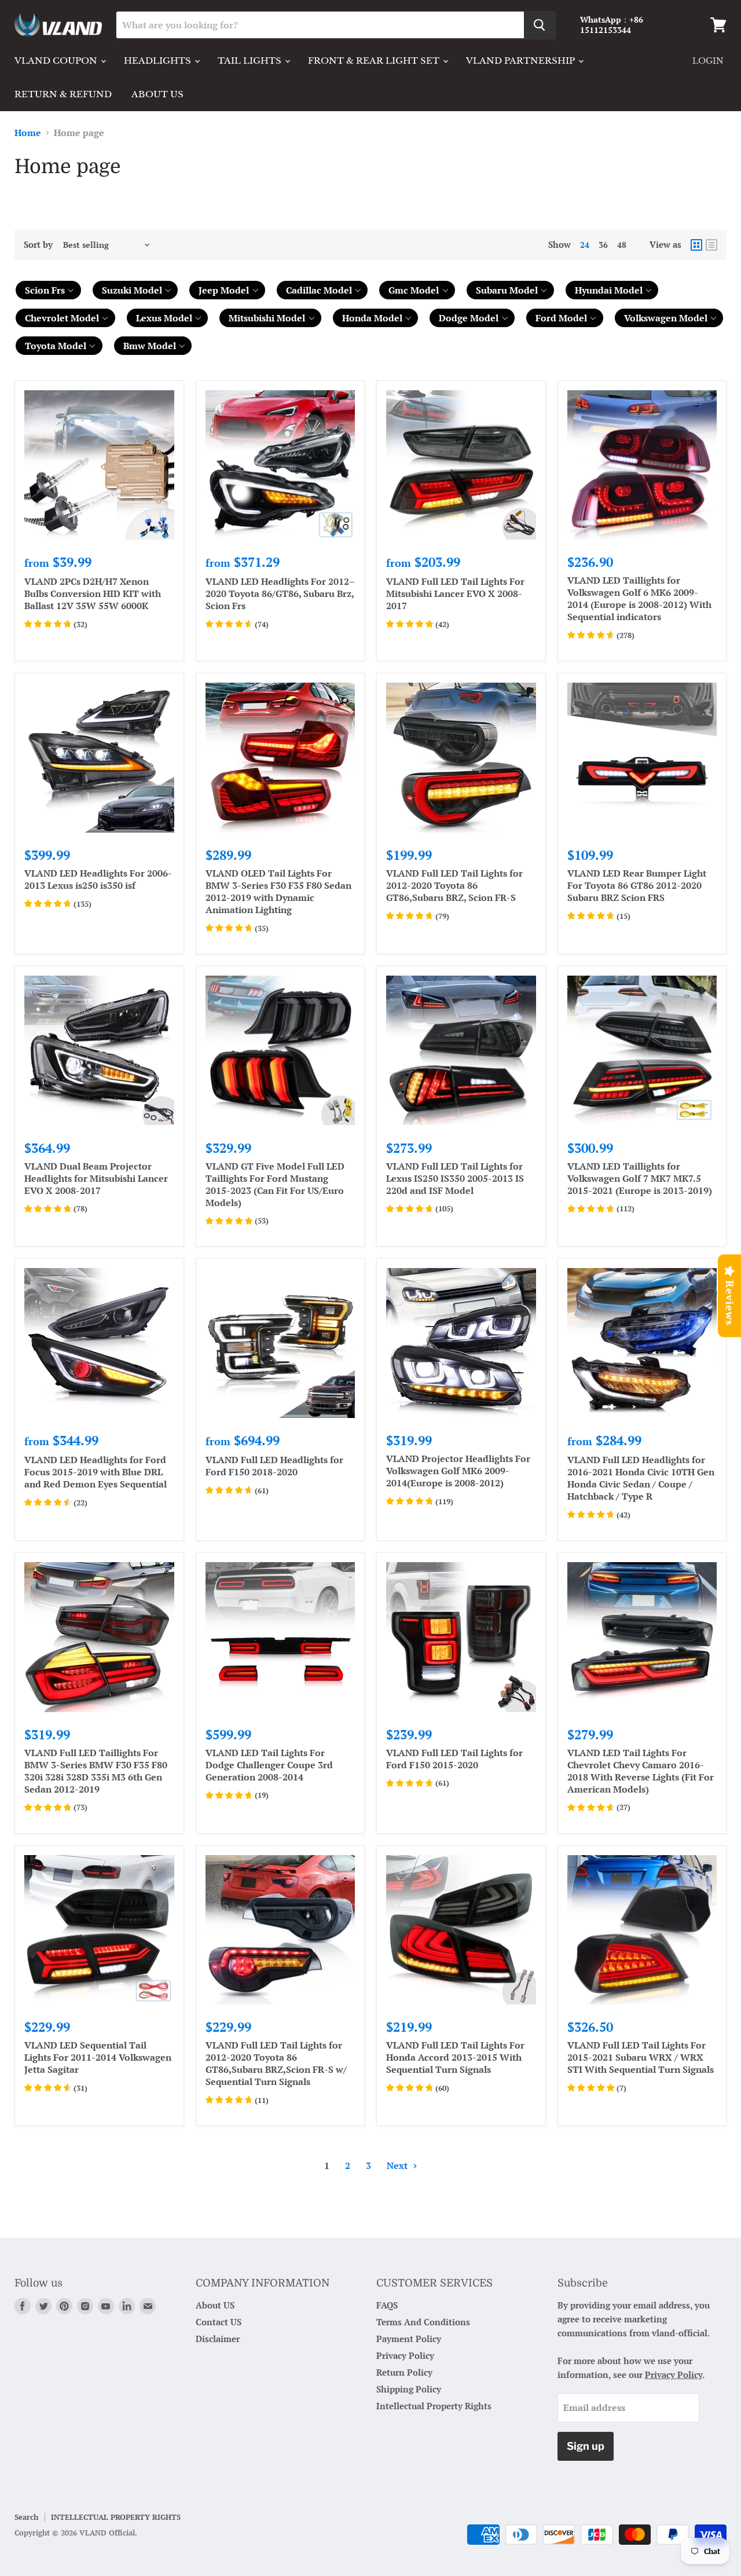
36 (603, 245)
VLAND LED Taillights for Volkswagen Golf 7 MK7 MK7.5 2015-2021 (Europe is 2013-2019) (640, 1178)
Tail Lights (251, 61)
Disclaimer (218, 2339)
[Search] (540, 25)
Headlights (159, 61)
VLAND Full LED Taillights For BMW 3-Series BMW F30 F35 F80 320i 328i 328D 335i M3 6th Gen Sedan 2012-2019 (96, 1771)
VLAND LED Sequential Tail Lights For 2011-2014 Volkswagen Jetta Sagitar (98, 2057)
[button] (48, 290)
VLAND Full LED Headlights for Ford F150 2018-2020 (274, 1466)
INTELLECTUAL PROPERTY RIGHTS (116, 2517)
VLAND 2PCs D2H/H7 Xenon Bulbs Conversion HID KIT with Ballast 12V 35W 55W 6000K (93, 593)
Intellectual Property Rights (434, 2406)
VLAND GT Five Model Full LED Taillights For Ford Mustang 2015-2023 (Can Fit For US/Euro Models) (275, 1184)
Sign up (586, 2446)
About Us (157, 94)
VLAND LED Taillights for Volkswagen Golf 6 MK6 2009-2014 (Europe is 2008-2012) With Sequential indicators (639, 598)
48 (622, 245)
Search (26, 2517)
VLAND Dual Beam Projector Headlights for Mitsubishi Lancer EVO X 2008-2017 (96, 1178)
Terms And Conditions (423, 2322)
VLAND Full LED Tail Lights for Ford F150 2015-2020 (454, 1759)
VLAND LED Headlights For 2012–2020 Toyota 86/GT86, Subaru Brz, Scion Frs (280, 593)
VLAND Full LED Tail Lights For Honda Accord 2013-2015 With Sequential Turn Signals (455, 2057)
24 (585, 245)
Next (398, 2165)
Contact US (219, 2322)
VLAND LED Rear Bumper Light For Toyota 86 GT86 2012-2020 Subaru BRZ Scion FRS (637, 885)
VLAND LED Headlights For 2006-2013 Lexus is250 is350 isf (98, 879)
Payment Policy (409, 2339)
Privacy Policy (405, 2355)
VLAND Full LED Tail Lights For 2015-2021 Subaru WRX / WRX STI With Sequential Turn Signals (641, 2057)
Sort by (38, 245)
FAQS (387, 2305)
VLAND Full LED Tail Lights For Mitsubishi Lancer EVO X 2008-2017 (455, 593)
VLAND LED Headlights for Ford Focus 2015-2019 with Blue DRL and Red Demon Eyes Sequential (96, 1472)
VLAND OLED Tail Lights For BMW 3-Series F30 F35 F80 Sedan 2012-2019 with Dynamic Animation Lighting (278, 891)
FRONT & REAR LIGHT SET (375, 61)
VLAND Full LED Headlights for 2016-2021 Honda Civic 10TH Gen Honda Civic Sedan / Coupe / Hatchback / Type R (641, 1478)
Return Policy (404, 2372)
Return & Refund (63, 94)
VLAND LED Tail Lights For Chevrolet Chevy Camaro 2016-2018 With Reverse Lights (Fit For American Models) (641, 1771)
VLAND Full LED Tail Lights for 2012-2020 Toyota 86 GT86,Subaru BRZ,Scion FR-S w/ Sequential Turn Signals (276, 2063)
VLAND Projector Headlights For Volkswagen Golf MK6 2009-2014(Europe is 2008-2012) (458, 1471)
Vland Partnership (522, 61)
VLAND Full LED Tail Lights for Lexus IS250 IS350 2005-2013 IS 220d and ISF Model (455, 1178)
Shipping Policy (409, 2389)
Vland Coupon (57, 61)
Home (28, 133)
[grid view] (696, 245)
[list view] (711, 245)
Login (708, 61)
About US (215, 2305)
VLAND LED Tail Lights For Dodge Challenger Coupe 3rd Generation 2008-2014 (269, 1765)
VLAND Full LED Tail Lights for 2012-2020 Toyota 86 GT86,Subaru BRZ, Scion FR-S (454, 885)
